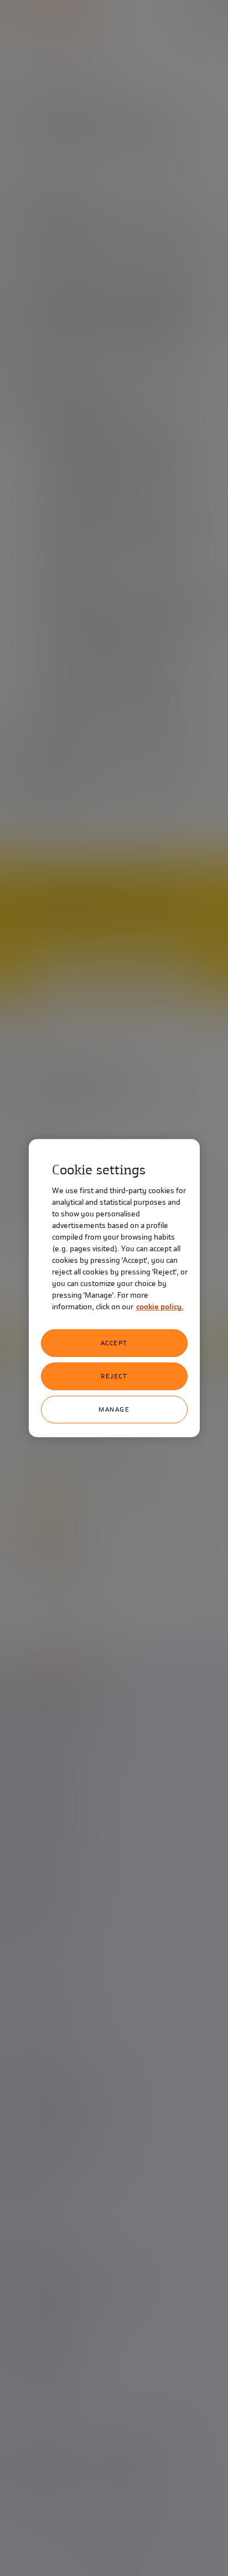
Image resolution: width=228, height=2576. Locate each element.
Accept (114, 1343)
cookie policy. (160, 1307)
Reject (114, 1376)
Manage (114, 1409)
